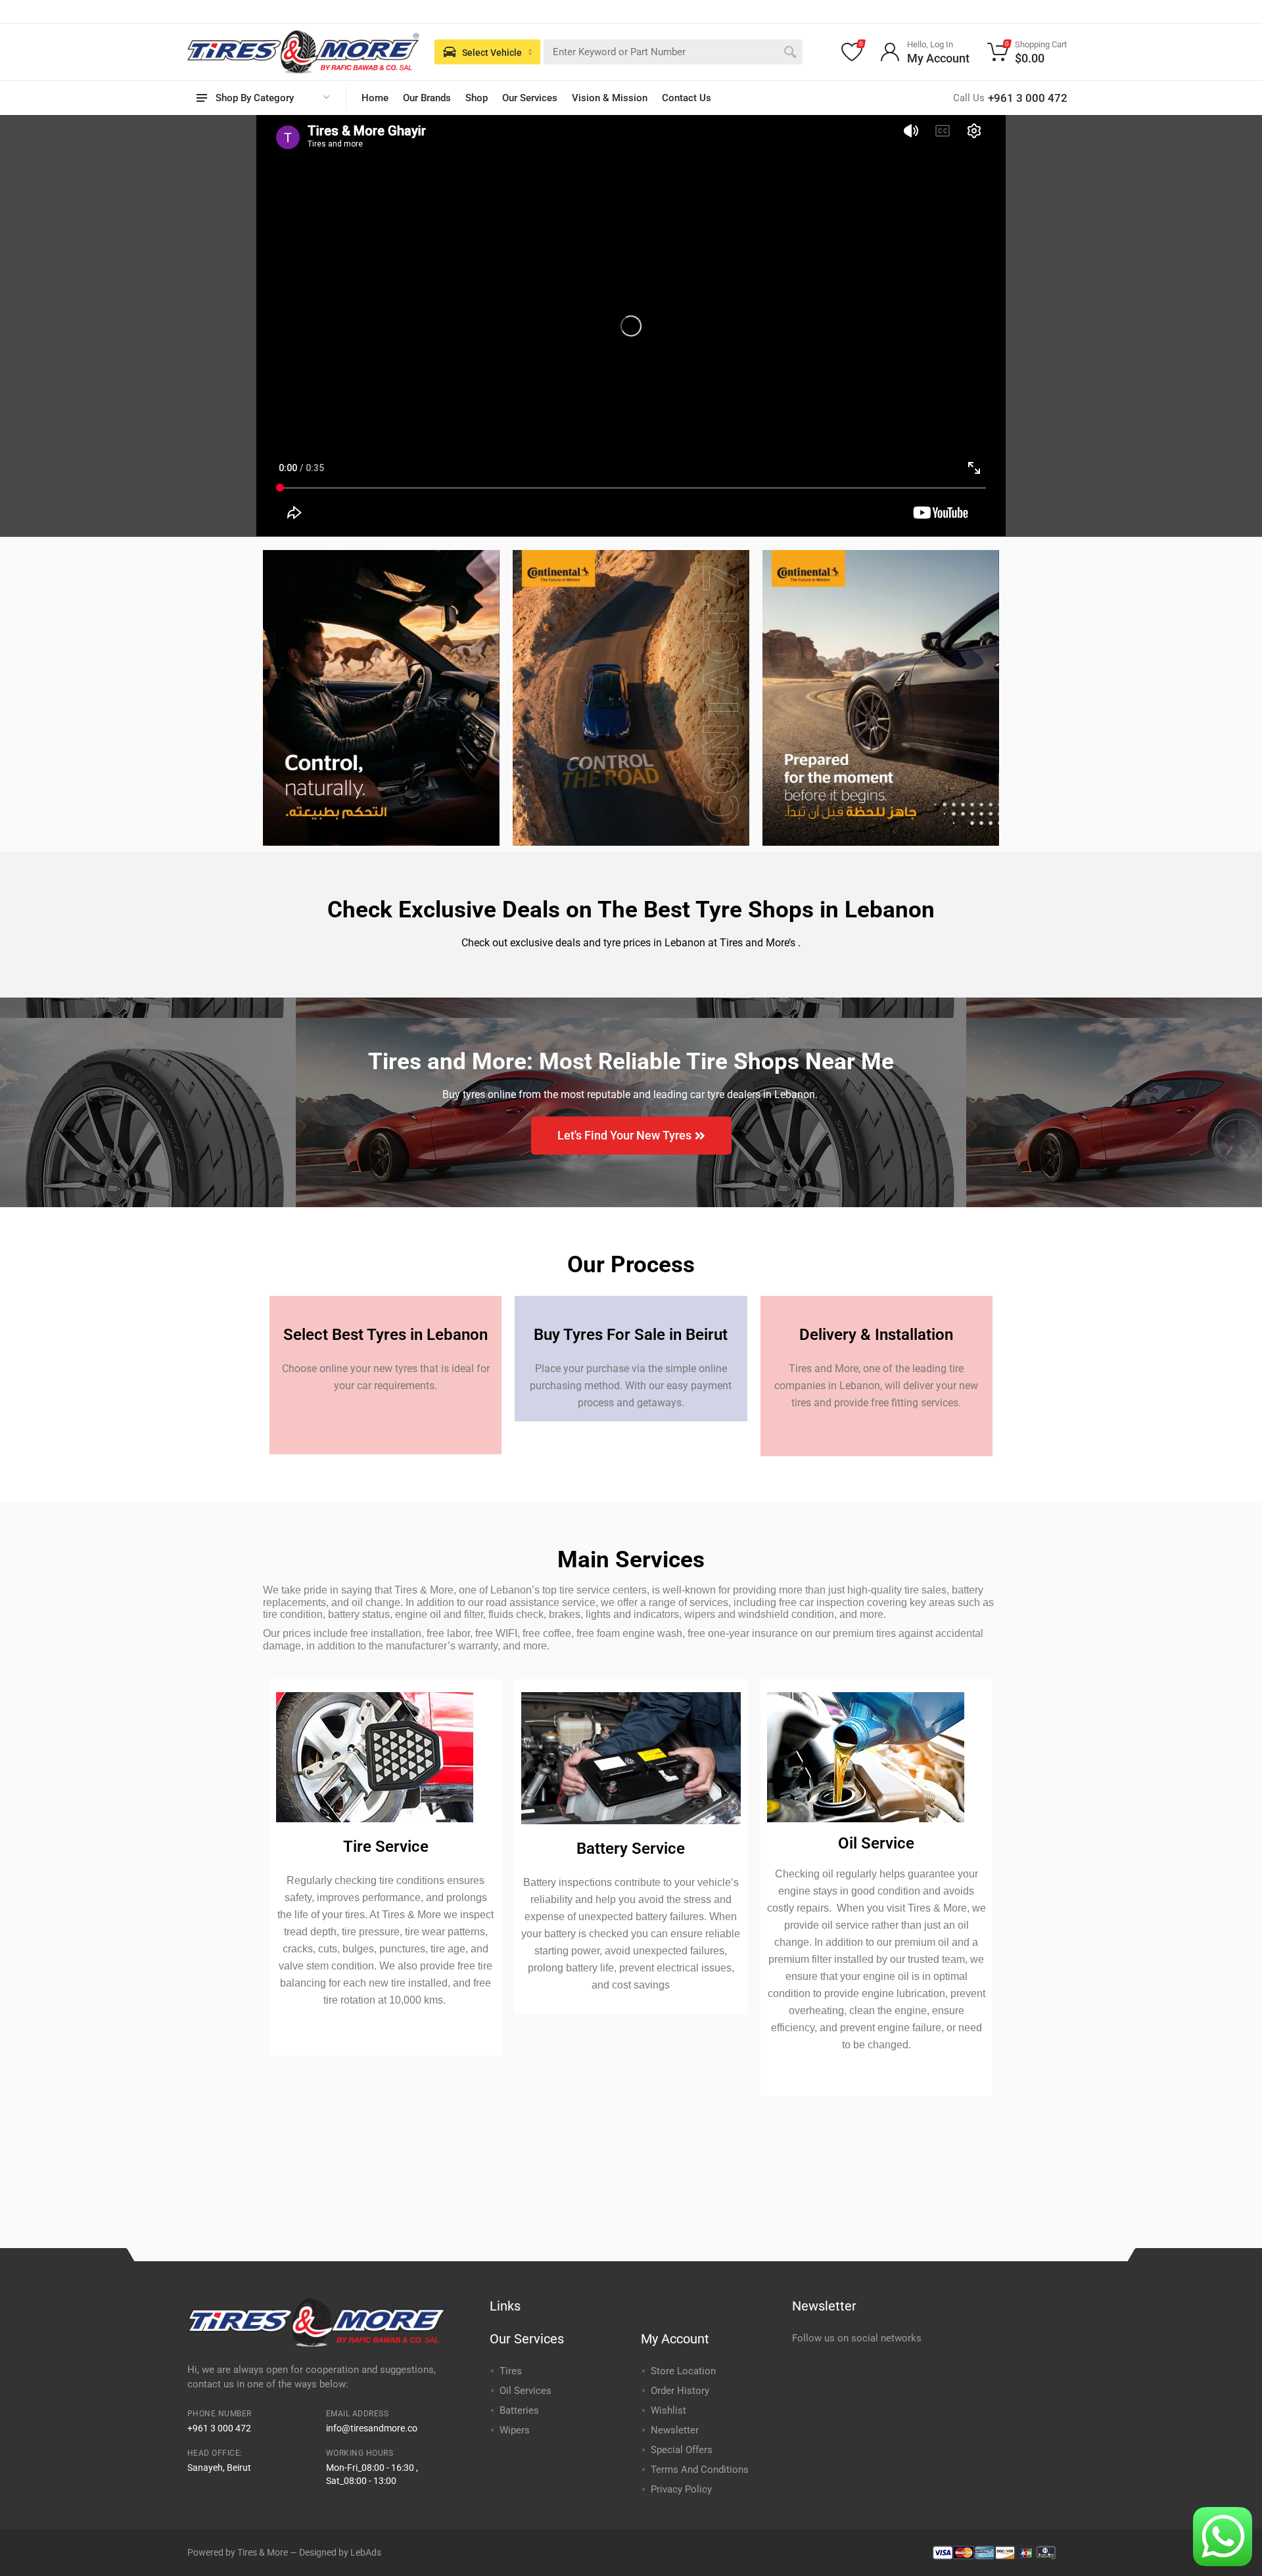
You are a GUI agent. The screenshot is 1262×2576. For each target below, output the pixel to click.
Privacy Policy (681, 2489)
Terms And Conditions (700, 2470)
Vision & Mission (610, 98)
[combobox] (673, 52)
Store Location (683, 2371)
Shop (477, 98)
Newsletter (675, 2430)
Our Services (530, 98)
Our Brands (427, 98)
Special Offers (682, 2450)
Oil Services (526, 2391)
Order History (680, 2391)
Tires (511, 2371)
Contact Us (687, 98)
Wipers (515, 2430)
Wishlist (668, 2410)
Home (375, 98)
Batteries (519, 2410)
